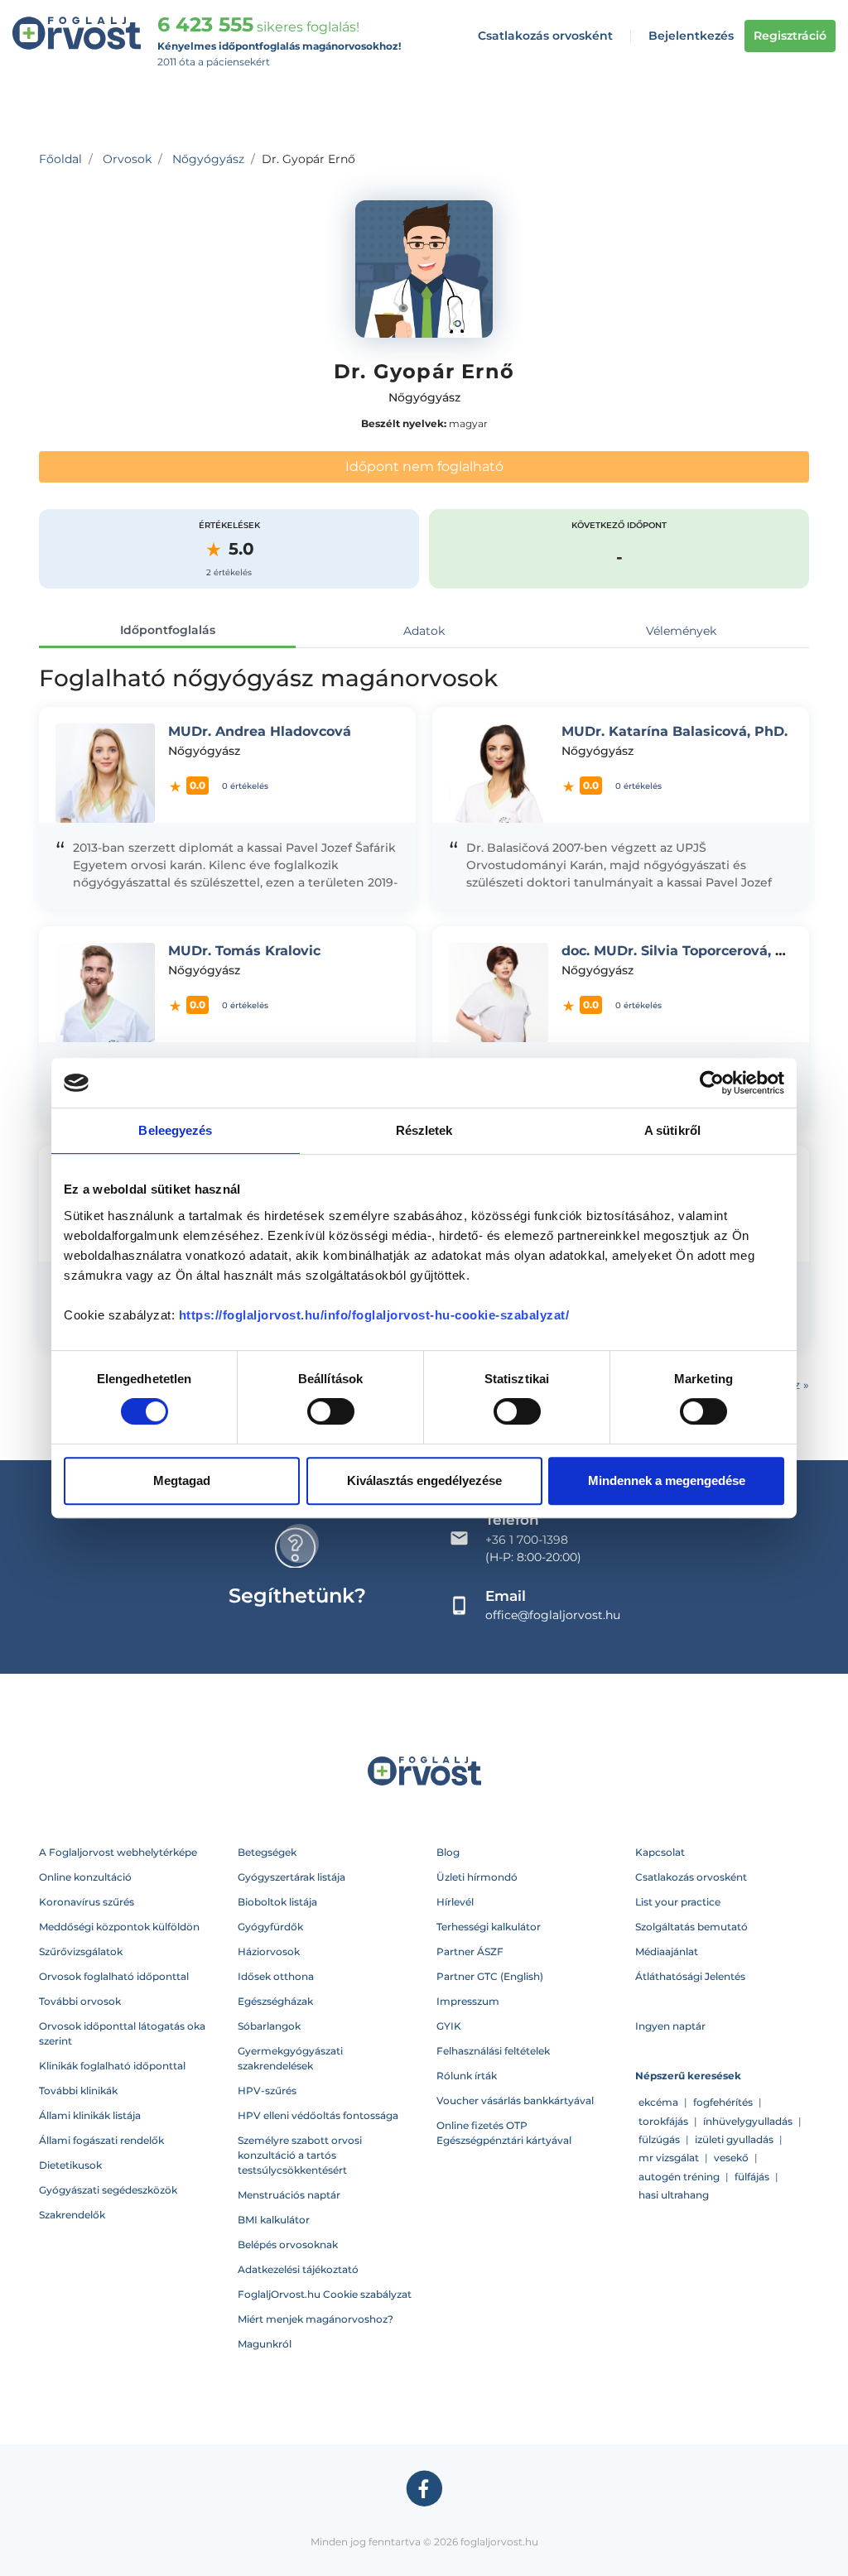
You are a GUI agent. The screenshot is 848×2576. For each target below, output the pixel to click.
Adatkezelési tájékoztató (298, 2269)
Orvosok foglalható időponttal (114, 1976)
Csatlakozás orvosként (545, 36)
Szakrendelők (72, 2215)
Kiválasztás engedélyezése (424, 1480)
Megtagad (182, 1480)
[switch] (331, 1411)
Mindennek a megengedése (667, 1480)
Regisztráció (790, 36)
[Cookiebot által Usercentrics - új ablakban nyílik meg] (712, 1083)
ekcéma (658, 2102)
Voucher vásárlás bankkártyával (515, 2100)
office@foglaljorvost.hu (553, 1615)
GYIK (449, 2026)
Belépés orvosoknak (288, 2244)
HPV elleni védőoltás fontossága (318, 2115)
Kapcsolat (660, 1852)
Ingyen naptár (670, 2026)
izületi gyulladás (734, 2139)
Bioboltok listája (277, 1902)
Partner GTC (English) (490, 1976)
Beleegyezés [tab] (175, 1130)
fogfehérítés (723, 2102)
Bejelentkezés (691, 36)
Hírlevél (455, 1902)
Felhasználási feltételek (493, 2051)
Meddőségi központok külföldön (119, 1927)
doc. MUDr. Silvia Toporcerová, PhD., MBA (705, 951)
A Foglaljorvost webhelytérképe (118, 1852)
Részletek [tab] (424, 1130)
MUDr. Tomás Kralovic (244, 951)
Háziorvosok (269, 1951)
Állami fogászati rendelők (101, 2140)
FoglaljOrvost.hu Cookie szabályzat (325, 2294)
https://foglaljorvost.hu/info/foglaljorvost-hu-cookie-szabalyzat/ (374, 1315)
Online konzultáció (85, 1877)
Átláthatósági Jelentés (690, 1976)
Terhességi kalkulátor (489, 1927)
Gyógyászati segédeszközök (108, 2190)
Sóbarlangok (269, 2026)
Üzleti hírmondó (477, 1877)
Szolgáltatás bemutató (691, 1927)
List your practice (678, 1902)
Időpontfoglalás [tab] (168, 630)
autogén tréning (679, 2177)
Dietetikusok (70, 2165)
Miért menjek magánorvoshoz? (316, 2319)
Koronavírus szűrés (87, 1902)
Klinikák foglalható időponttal (112, 2066)
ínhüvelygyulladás (748, 2121)
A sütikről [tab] (672, 1130)
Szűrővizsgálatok (81, 1951)
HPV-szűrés (267, 2091)
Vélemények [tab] (681, 631)
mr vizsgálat (669, 2158)
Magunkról (265, 2344)
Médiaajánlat (667, 1951)
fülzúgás (659, 2139)
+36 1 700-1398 (527, 1540)
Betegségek (267, 1852)
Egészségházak (275, 2001)
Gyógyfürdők (270, 1927)
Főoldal (60, 159)
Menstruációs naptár (289, 2195)
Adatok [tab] (424, 631)
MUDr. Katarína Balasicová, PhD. (675, 731)
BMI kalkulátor (274, 2220)
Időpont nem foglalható (424, 466)
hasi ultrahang (674, 2195)
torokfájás (663, 2121)
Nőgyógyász (208, 159)
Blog (448, 1852)
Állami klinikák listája (90, 2115)
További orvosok (80, 2001)
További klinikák (78, 2091)
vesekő (731, 2158)
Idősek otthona (276, 1976)
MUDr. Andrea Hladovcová (260, 731)
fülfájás (752, 2177)
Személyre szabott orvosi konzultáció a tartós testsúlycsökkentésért (300, 2155)
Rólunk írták (467, 2076)
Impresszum (468, 2001)
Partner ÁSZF (470, 1951)
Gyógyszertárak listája (291, 1877)
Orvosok (127, 159)
